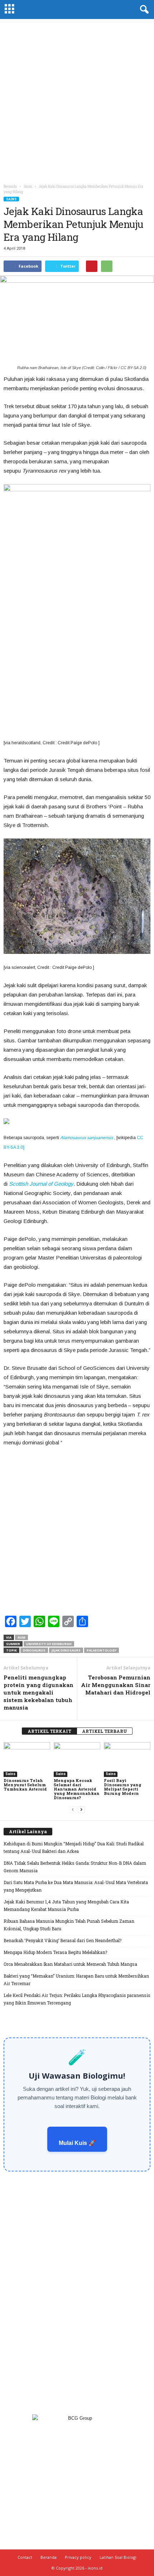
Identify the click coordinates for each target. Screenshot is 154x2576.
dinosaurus (34, 1650)
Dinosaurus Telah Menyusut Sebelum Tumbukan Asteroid (25, 1785)
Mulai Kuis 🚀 (77, 2143)
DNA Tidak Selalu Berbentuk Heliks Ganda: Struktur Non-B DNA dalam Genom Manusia (75, 1867)
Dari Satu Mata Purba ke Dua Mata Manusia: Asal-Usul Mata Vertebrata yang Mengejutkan (76, 1886)
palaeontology (102, 1650)
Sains (11, 199)
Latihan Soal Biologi (118, 2557)
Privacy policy (78, 2557)
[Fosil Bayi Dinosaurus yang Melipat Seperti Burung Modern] (127, 1760)
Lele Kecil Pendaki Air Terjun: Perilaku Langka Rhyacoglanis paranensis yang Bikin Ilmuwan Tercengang (77, 1999)
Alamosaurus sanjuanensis (87, 1138)
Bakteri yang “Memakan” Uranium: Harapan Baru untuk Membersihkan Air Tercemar (76, 1980)
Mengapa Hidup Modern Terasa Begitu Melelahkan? (55, 1952)
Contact (25, 2557)
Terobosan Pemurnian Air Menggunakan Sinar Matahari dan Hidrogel (116, 1685)
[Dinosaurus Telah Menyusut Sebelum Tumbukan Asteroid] (27, 1760)
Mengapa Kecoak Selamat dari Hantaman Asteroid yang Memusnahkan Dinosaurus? (77, 1789)
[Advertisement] (77, 100)
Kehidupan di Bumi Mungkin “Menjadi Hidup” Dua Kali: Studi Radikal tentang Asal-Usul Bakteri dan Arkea (74, 1847)
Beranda (10, 187)
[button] (143, 10)
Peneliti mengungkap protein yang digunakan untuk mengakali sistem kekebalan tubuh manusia (38, 1692)
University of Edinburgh (49, 1644)
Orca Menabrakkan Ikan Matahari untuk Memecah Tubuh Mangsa (70, 1964)
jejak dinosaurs (66, 1650)
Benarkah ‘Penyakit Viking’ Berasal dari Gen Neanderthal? (62, 1940)
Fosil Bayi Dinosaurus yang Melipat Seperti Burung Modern (123, 1787)
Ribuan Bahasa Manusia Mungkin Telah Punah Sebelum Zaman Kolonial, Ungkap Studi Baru (69, 1925)
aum (21, 1637)
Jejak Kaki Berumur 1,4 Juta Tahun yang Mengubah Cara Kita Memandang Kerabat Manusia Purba (66, 1905)
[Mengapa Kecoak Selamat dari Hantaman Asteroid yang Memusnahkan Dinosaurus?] (77, 1760)
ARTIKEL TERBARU (105, 1731)
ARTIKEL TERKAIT (49, 1731)
